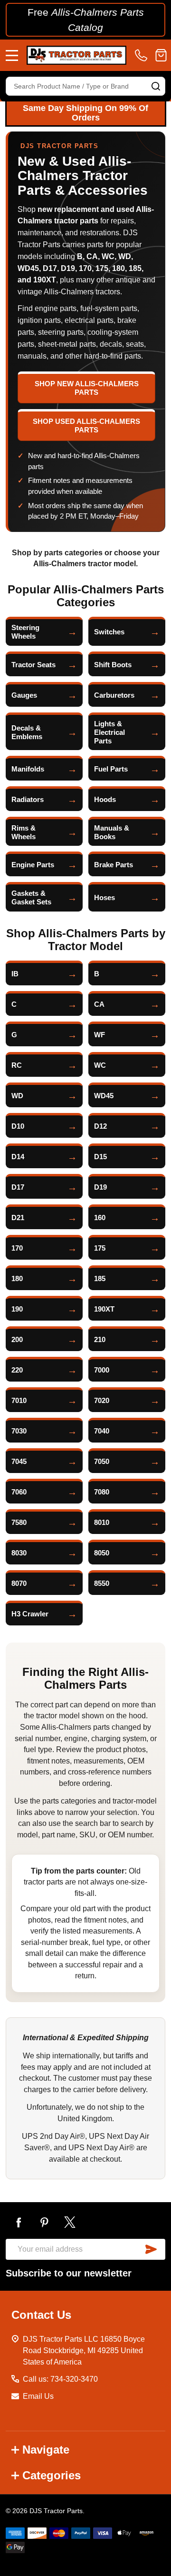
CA (99, 1004)
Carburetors (114, 695)
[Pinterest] (44, 2222)
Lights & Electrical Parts (109, 732)
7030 (19, 1431)
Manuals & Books (112, 832)
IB (15, 974)
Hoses (104, 897)
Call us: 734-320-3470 (60, 2379)
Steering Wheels (25, 632)
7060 (19, 1492)
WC (100, 1065)
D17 (18, 1187)
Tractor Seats (33, 665)
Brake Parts (114, 865)
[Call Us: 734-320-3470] (143, 55)
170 (17, 1248)
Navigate (46, 2450)
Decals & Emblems (27, 732)
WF (100, 1035)
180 (17, 1278)
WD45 (104, 1096)
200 (17, 1339)
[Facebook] (19, 2222)
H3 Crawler (30, 1614)
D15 (100, 1157)
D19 (100, 1187)
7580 (19, 1522)
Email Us (38, 2396)
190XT (104, 1309)
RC (17, 1065)
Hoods (105, 799)
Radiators (28, 799)
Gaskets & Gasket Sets (31, 897)
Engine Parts (33, 865)
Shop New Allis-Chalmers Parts (87, 388)
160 (100, 1218)
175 (100, 1248)
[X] (70, 2222)
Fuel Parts (111, 769)
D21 (18, 1218)
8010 (102, 1522)
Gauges (24, 695)
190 (17, 1309)
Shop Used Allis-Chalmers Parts (86, 426)
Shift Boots (113, 665)
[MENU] (12, 55)
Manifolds (28, 769)
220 (17, 1370)
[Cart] (161, 55)
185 (100, 1278)
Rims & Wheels (24, 832)
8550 (102, 1583)
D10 (18, 1126)
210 (100, 1339)
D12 (100, 1126)
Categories (52, 2475)
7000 (102, 1370)
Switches (109, 632)
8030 (19, 1553)
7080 (102, 1492)
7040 (102, 1431)
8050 (102, 1553)
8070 (19, 1583)
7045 (19, 1461)
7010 (19, 1400)
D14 (18, 1157)
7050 (102, 1461)
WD (17, 1096)
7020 (102, 1400)
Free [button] (86, 20)
